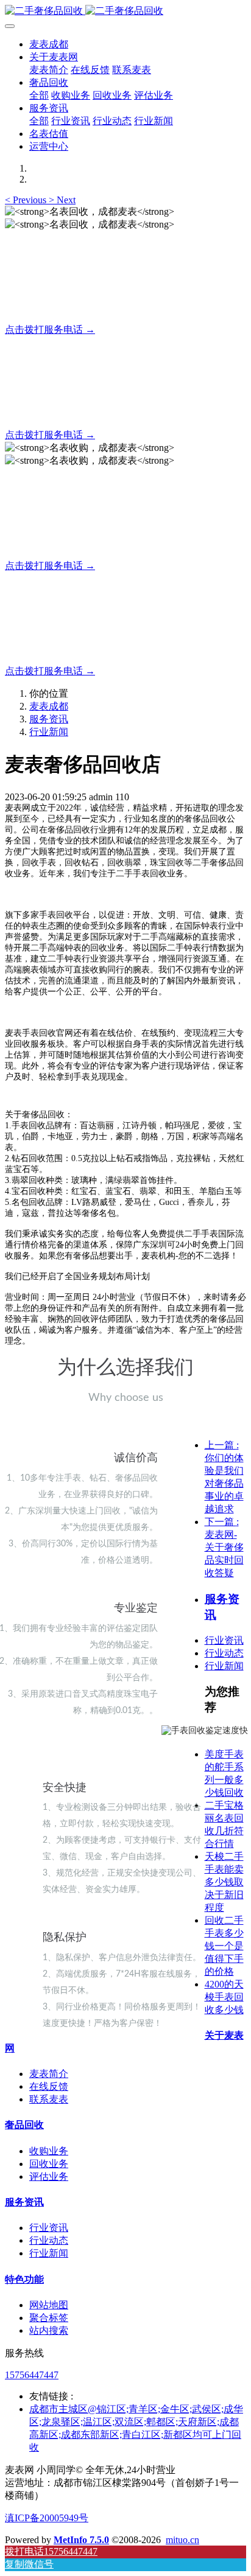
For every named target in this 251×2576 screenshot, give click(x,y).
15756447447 (32, 2375)
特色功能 (24, 2279)
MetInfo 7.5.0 (81, 2540)
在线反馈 (49, 2086)
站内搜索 (49, 2330)
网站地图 (49, 2305)
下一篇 (224, 1547)
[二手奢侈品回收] (125, 11)
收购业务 (49, 2151)
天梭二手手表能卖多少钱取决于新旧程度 (224, 1882)
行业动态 (224, 1653)
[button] (27, 200)
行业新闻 (49, 732)
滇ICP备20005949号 (47, 2518)
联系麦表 (49, 2099)
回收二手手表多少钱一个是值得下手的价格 (224, 1946)
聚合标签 (49, 2318)
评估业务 (49, 2176)
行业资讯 (224, 1640)
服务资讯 (49, 719)
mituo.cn (182, 2540)
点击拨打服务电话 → (50, 330)
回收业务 (49, 2164)
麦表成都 (49, 44)
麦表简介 (49, 2074)
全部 (39, 95)
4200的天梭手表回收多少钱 (224, 1997)
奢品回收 (24, 2125)
